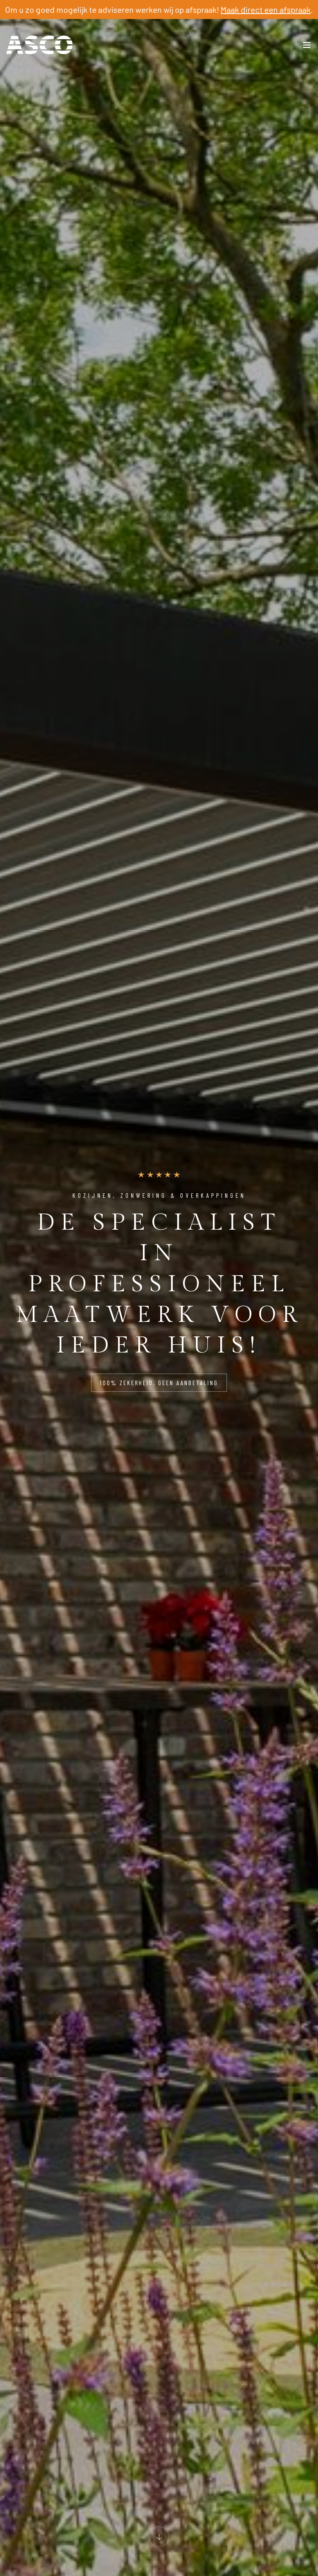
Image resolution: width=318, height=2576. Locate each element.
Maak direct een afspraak (266, 10)
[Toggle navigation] (307, 47)
